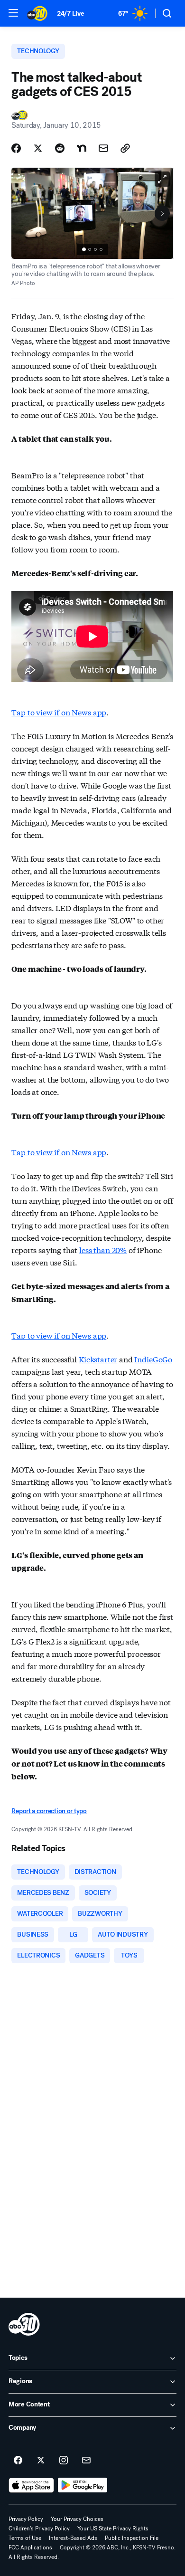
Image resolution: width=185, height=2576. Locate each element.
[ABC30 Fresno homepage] (37, 13)
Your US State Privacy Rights (113, 2528)
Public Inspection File (132, 2538)
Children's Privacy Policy (39, 2528)
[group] (92, 249)
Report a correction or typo (49, 1811)
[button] (13, 13)
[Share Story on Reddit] (60, 148)
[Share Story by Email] (103, 148)
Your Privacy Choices (77, 2519)
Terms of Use (25, 2538)
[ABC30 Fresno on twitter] (41, 2461)
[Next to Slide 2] (162, 213)
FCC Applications (30, 2547)
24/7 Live (70, 14)
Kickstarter (98, 1359)
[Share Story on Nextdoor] (82, 148)
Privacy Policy (26, 2519)
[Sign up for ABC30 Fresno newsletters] (86, 2461)
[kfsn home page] (24, 2324)
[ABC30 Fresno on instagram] (64, 2461)
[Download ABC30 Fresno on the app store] (31, 2485)
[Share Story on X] (38, 148)
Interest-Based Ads (73, 2538)
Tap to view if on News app (59, 712)
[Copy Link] (125, 148)
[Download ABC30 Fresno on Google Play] (83, 2485)
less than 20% (103, 1250)
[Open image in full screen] (162, 179)
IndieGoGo (153, 1359)
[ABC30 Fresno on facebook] (18, 2461)
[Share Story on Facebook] (16, 148)
